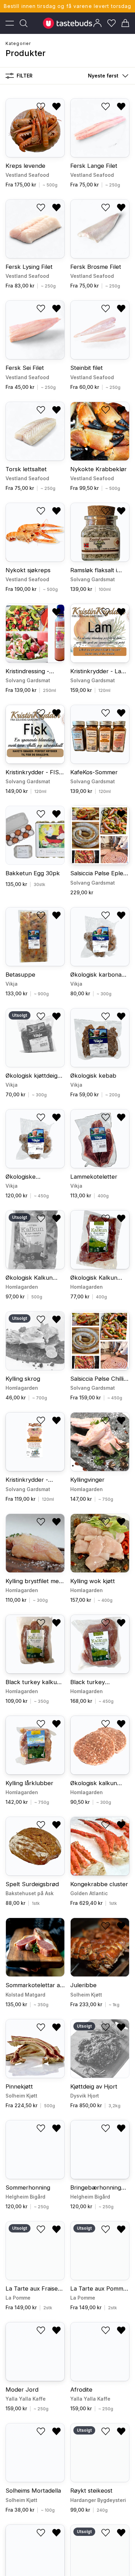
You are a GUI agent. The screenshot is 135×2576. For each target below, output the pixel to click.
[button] (107, 76)
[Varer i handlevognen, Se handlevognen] (125, 23)
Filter (25, 76)
